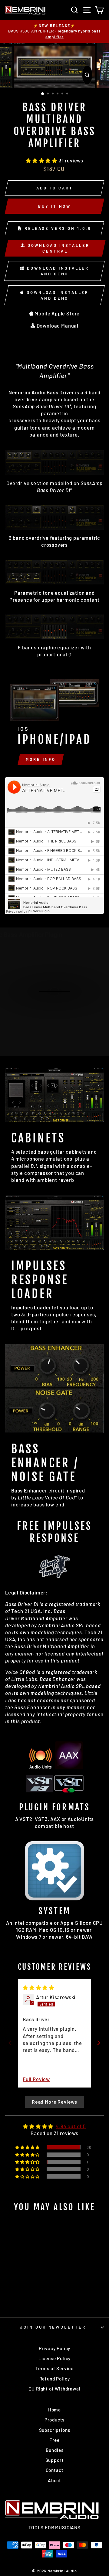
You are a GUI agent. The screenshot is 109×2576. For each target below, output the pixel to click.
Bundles (55, 2450)
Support (55, 2460)
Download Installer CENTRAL (58, 248)
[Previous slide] (10, 2043)
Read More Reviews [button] (54, 2102)
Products (55, 2420)
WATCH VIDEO (58, 997)
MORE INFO (41, 759)
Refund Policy (55, 2379)
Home (54, 2410)
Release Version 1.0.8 (57, 228)
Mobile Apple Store (57, 313)
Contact (55, 2470)
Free (54, 2440)
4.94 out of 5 (71, 2126)
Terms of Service (54, 2368)
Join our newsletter (53, 2327)
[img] (39, 1987)
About (54, 2480)
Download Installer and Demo (57, 271)
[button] (42, 160)
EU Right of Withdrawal (54, 2389)
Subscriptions (55, 2430)
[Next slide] (99, 2043)
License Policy (55, 2358)
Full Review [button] (36, 2079)
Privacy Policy (55, 2348)
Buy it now (54, 206)
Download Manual (57, 325)
